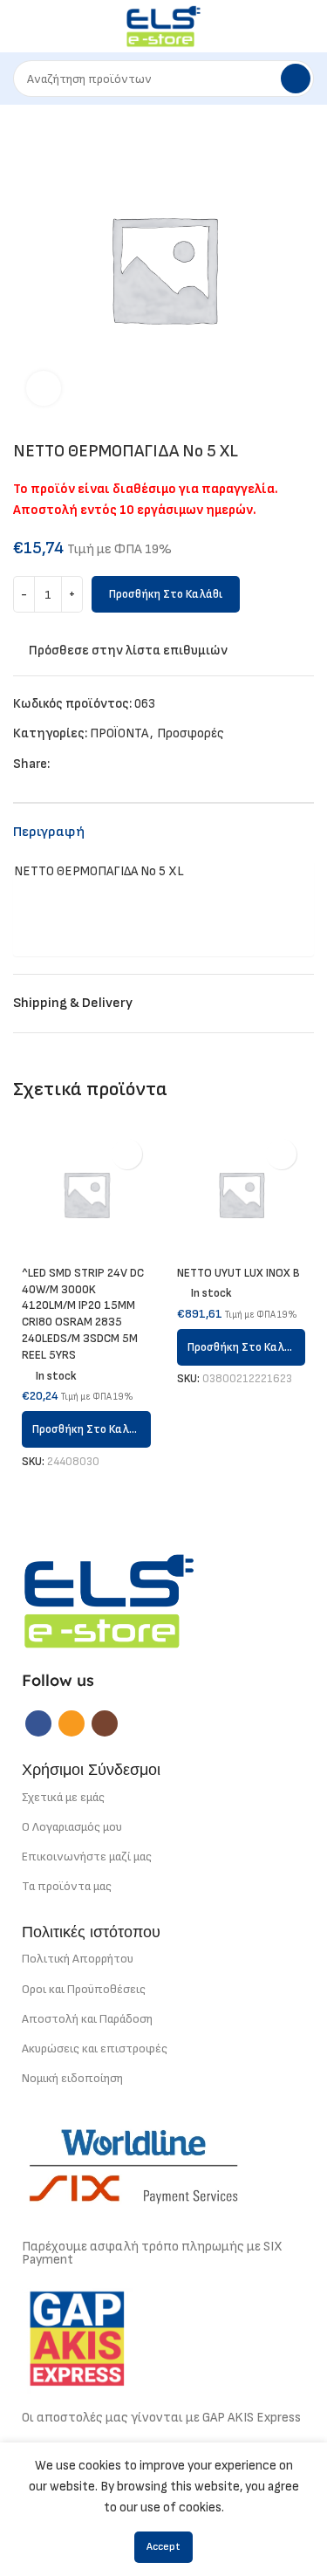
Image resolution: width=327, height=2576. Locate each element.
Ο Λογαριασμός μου (72, 1827)
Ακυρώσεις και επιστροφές (95, 2048)
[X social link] (84, 764)
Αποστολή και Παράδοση (87, 2019)
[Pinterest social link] (104, 764)
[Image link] (109, 1600)
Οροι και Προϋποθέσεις (84, 1989)
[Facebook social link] (64, 764)
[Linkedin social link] (124, 764)
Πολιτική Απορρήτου (78, 1959)
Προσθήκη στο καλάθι (166, 594)
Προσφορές (191, 733)
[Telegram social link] (144, 764)
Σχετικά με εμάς (63, 1797)
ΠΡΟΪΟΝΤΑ (119, 733)
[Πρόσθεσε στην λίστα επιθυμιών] (127, 1154)
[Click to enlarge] (44, 388)
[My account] (307, 26)
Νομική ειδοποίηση (72, 2078)
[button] (86, 1429)
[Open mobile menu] (20, 26)
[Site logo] (163, 26)
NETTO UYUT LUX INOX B (238, 1273)
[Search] (296, 79)
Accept (163, 2547)
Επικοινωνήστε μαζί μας (87, 1857)
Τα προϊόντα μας (67, 1886)
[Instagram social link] (105, 1723)
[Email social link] (72, 1723)
